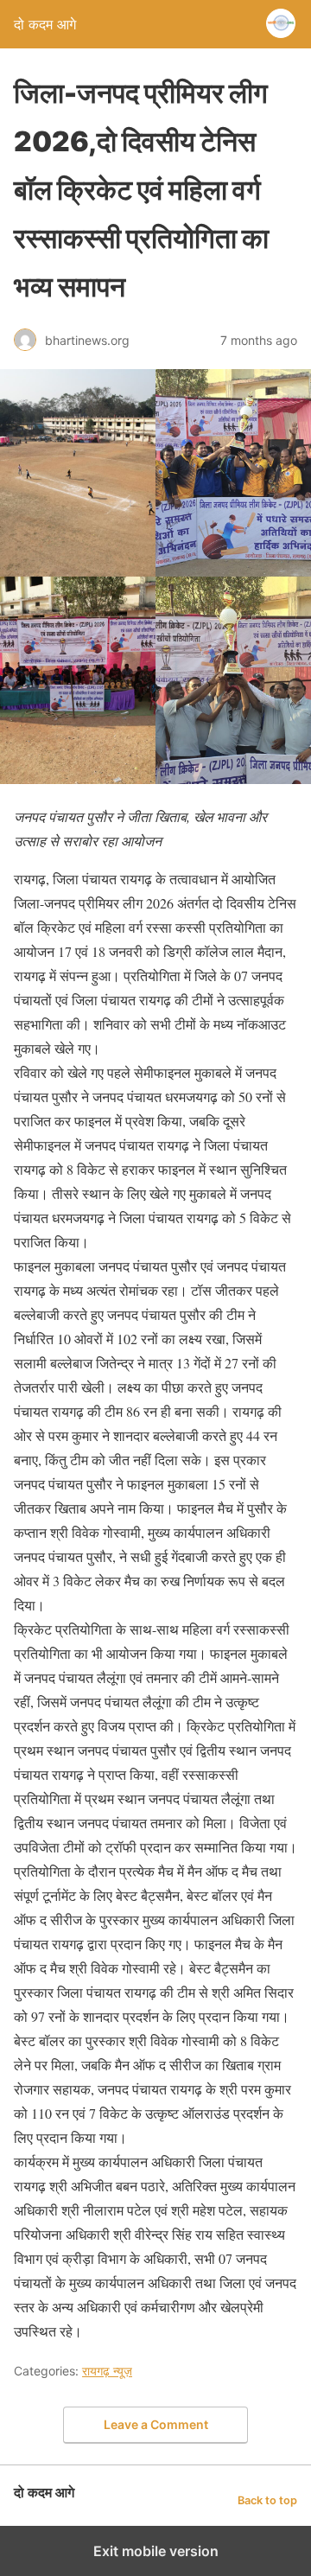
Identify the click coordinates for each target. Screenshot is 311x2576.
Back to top (267, 2500)
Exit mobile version (156, 2551)
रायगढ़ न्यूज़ (107, 2371)
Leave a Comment (156, 2424)
